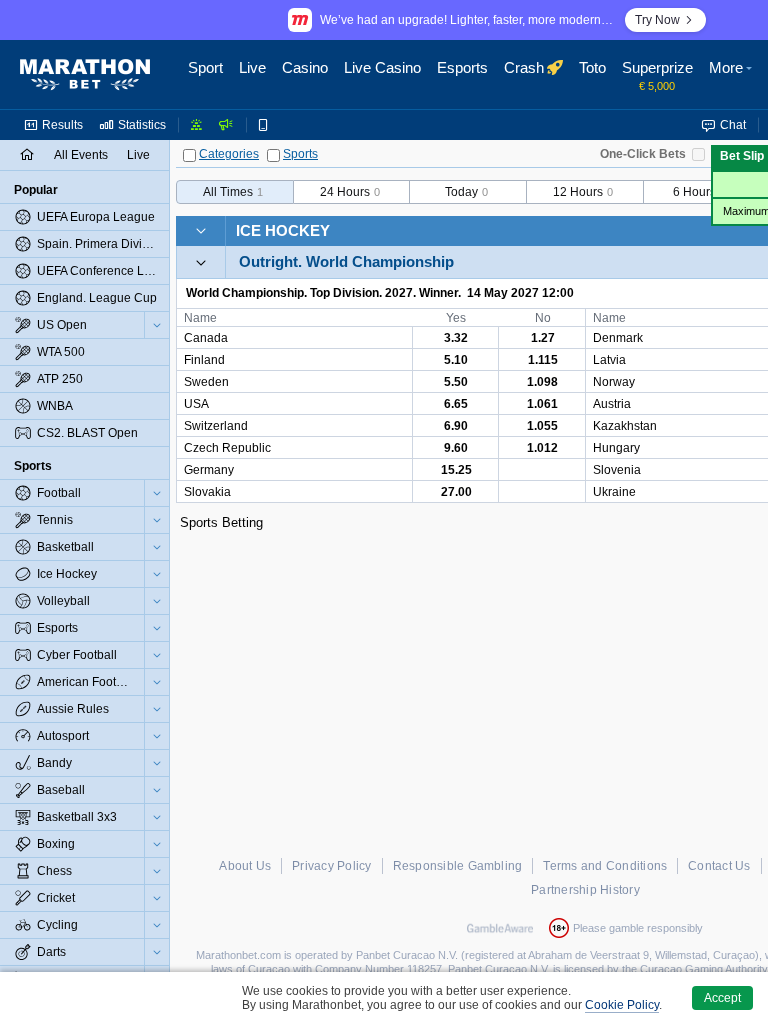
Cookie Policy (622, 1005)
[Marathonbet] (85, 75)
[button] (733, 75)
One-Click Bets (643, 154)
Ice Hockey (283, 230)
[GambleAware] (500, 928)
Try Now (657, 20)
